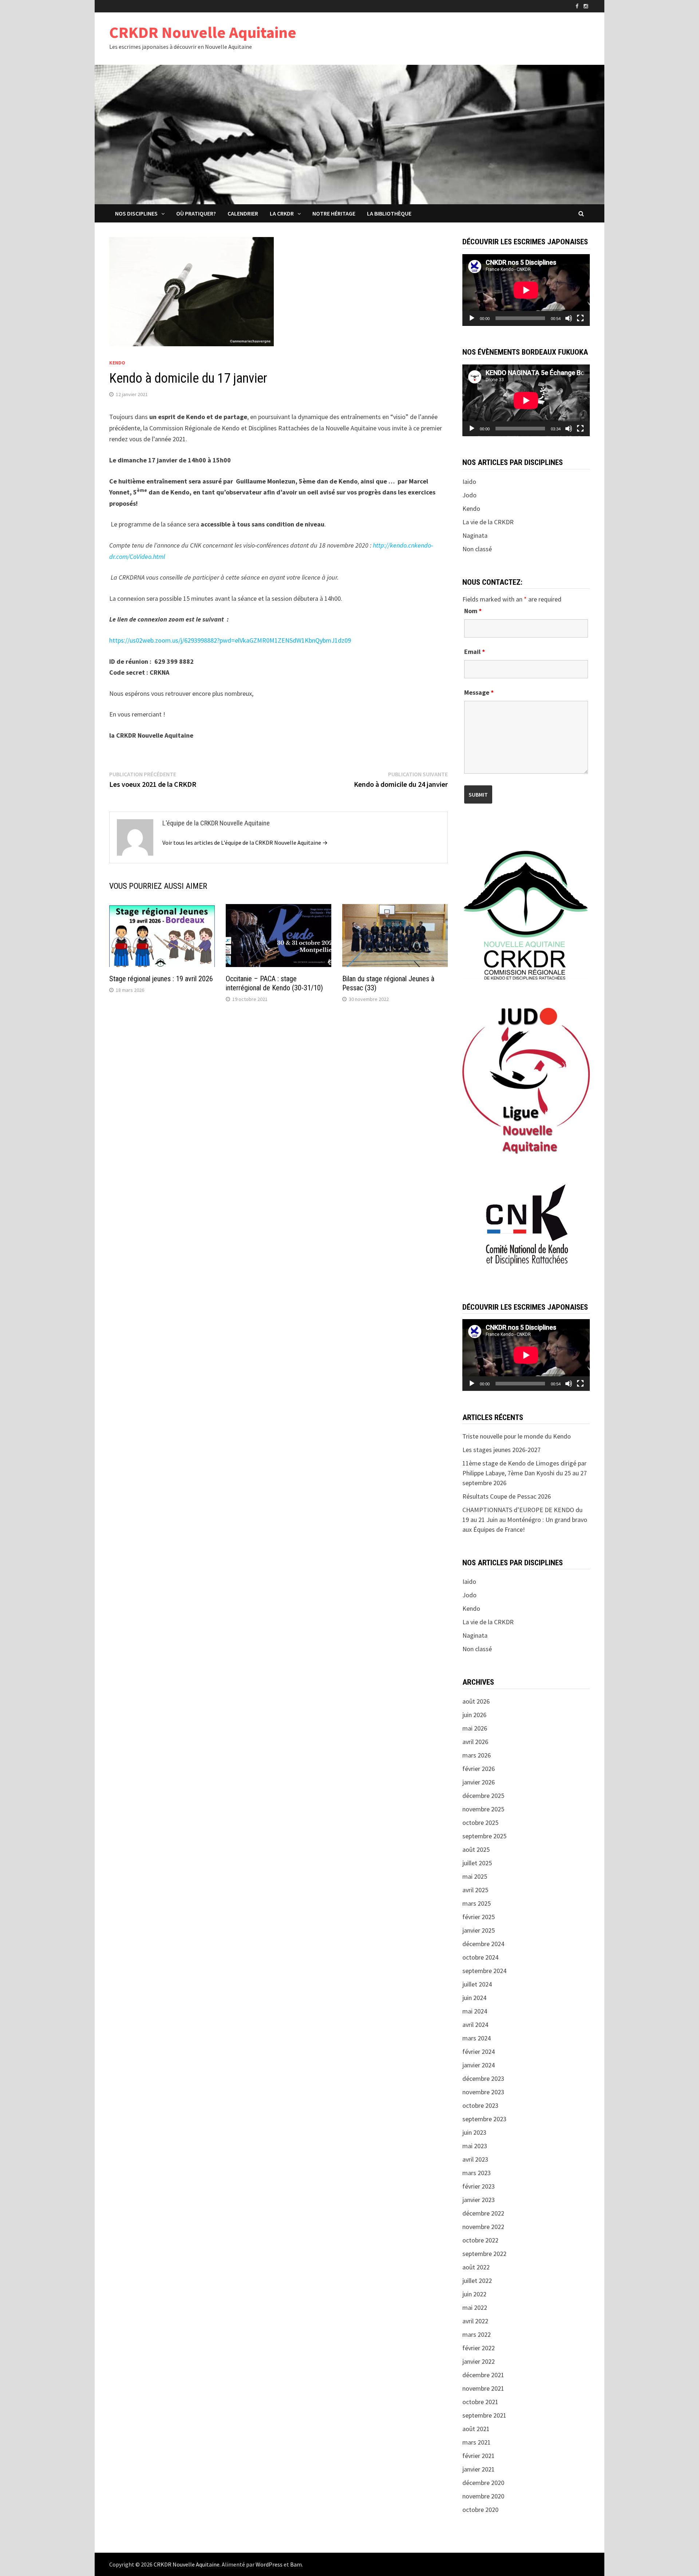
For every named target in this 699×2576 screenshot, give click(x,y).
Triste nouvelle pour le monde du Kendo (517, 1436)
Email (475, 652)
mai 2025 (475, 1876)
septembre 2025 (484, 1836)
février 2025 (479, 1917)
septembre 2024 (484, 1971)
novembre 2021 (483, 2388)
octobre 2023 (480, 2105)
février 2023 (479, 2186)
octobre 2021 (480, 2402)
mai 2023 (475, 2146)
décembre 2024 (483, 1944)
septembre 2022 (484, 2254)
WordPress (269, 2564)
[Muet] (569, 318)
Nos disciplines (136, 213)
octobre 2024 (480, 1957)
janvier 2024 (479, 2065)
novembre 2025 (483, 1809)
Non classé (477, 549)
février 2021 (479, 2456)
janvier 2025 (479, 1930)
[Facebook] (578, 6)
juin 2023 (474, 2132)
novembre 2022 (483, 2227)
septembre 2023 (484, 2119)
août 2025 (476, 1849)
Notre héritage (334, 213)
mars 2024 (477, 2038)
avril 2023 (475, 2159)
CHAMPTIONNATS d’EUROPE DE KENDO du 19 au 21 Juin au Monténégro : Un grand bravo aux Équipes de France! (525, 1520)
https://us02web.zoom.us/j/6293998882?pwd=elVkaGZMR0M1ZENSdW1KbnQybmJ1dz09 (230, 640)
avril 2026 (475, 1742)
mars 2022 (477, 2334)
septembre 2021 (484, 2415)
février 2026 (479, 1769)
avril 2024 (475, 2025)
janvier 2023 (479, 2200)
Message (479, 692)
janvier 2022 (479, 2361)
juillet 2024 (477, 1984)
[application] (526, 290)
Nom (473, 611)
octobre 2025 (480, 1822)
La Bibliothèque (389, 213)
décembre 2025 (483, 1796)
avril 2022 (475, 2321)
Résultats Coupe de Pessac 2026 (507, 1496)
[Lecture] (472, 318)
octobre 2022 (480, 2240)
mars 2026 (477, 1755)
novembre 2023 (483, 2092)
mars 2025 (477, 1903)
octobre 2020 (480, 2510)
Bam (296, 2564)
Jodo (469, 495)
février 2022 (479, 2348)
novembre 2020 (483, 2496)
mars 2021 (477, 2442)
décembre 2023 (483, 2078)
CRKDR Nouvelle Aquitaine (203, 32)
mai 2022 (475, 2307)
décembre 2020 (483, 2483)
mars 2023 (477, 2173)
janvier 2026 (479, 1782)
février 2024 (479, 2052)
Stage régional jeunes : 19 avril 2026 (161, 979)
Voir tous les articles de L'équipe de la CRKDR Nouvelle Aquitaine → (245, 843)
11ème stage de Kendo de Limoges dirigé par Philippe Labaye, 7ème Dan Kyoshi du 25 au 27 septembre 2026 (525, 1473)
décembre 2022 (483, 2213)
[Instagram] (586, 6)
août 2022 (476, 2267)
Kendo (117, 363)
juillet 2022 (477, 2281)
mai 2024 (475, 2011)
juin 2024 (474, 1998)
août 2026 (476, 1701)
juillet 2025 (477, 1863)
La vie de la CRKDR (488, 522)
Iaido (469, 482)
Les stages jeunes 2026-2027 (501, 1450)
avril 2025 (475, 1890)
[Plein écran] (580, 318)
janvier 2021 (479, 2469)
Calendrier (243, 213)
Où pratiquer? (196, 213)
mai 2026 (475, 1728)
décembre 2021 (483, 2375)
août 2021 (476, 2429)
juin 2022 (474, 2294)
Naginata (475, 535)
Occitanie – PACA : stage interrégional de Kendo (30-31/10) (274, 983)
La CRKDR (282, 213)
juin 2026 (474, 1715)
